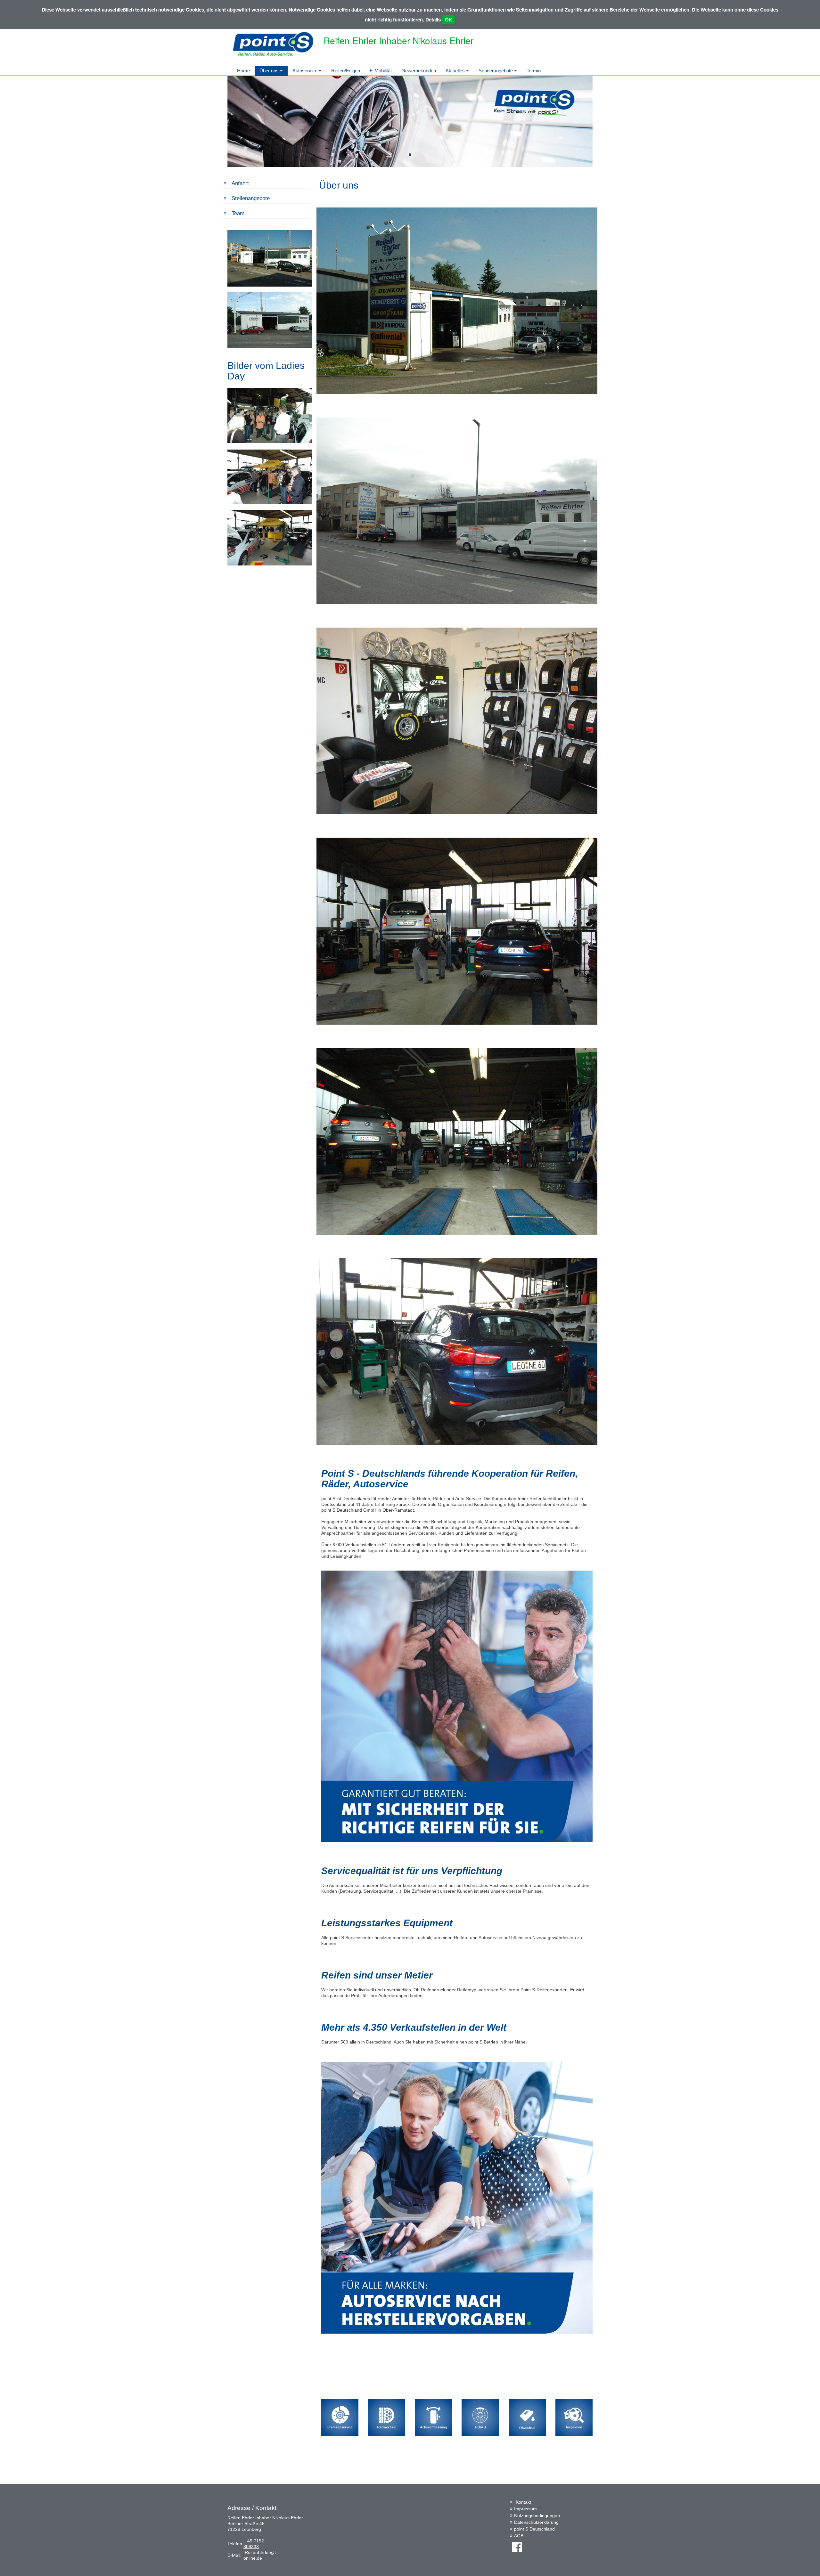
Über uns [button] (270, 71)
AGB (519, 2536)
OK (449, 20)
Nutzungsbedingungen (537, 2515)
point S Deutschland (534, 2529)
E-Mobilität (381, 71)
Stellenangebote (251, 198)
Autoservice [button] (306, 71)
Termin (534, 71)
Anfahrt (240, 183)
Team (238, 213)
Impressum (525, 2509)
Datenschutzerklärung (536, 2522)
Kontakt (523, 2502)
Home (243, 71)
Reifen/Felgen (346, 71)
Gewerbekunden (419, 71)
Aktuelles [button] (456, 71)
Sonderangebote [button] (496, 71)
